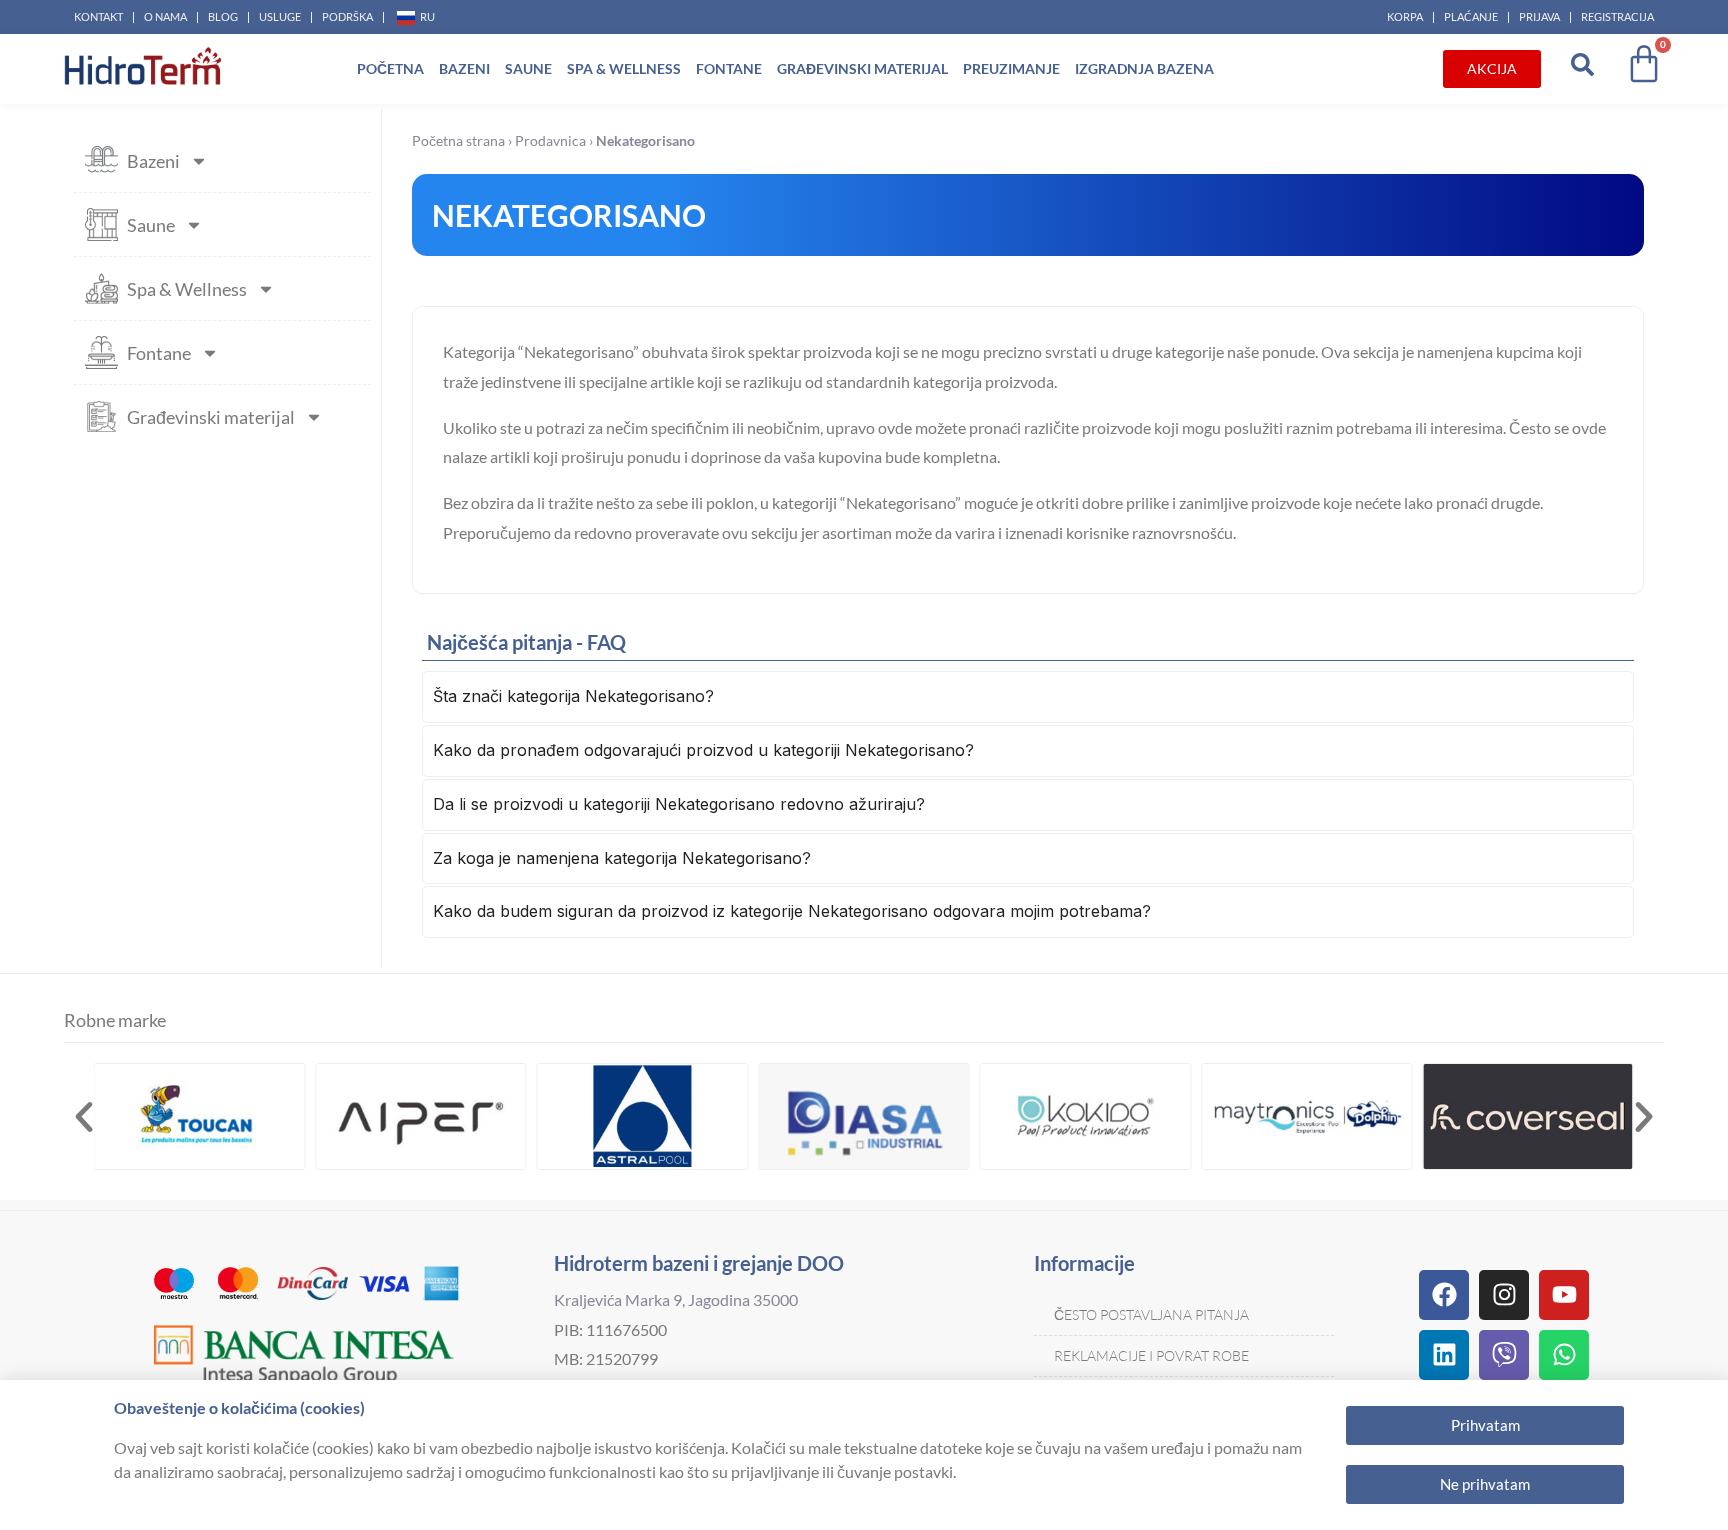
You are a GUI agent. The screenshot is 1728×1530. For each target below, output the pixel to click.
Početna (390, 68)
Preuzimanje (1011, 68)
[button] (84, 1117)
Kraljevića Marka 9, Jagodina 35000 (676, 1299)
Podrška (347, 16)
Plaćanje (1471, 16)
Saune (528, 68)
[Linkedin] (1444, 1355)
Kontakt (98, 16)
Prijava (1539, 16)
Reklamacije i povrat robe (1151, 1355)
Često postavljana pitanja (1151, 1314)
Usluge (280, 16)
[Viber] (1504, 1355)
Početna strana (458, 141)
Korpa (1405, 16)
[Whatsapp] (1564, 1355)
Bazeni (464, 68)
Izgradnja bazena (1144, 68)
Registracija (1617, 16)
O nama (165, 16)
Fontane (729, 68)
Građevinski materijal (862, 68)
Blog (223, 16)
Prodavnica (550, 141)
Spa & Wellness (624, 68)
